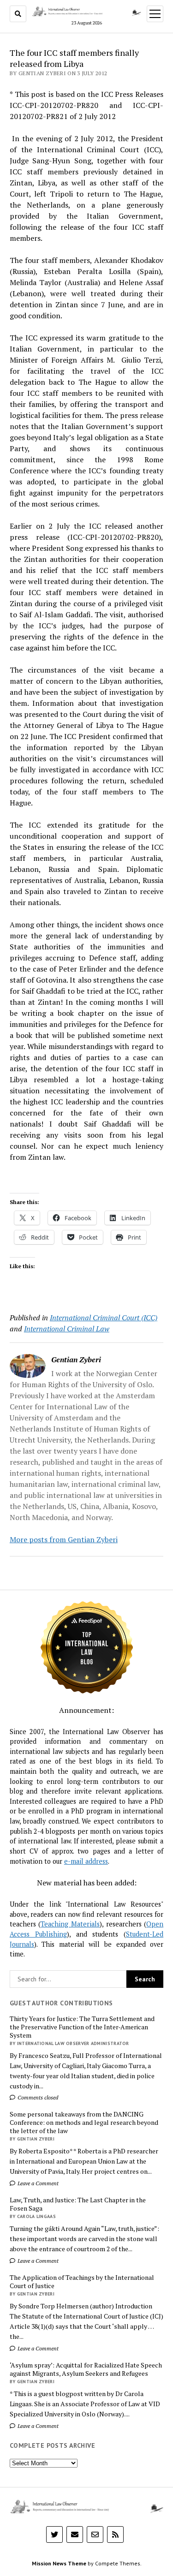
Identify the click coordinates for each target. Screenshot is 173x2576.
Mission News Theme (59, 2563)
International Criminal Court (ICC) (104, 1318)
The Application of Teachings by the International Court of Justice (82, 2282)
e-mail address (86, 1861)
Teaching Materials (70, 1924)
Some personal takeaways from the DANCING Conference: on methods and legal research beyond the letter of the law (84, 2123)
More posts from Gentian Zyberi (64, 1539)
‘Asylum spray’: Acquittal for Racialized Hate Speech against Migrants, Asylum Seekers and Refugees (86, 2369)
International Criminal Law (67, 1329)
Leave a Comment (37, 2183)
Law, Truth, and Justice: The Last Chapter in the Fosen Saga (78, 2204)
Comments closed (37, 2097)
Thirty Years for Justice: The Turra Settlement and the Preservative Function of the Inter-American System (82, 2027)
